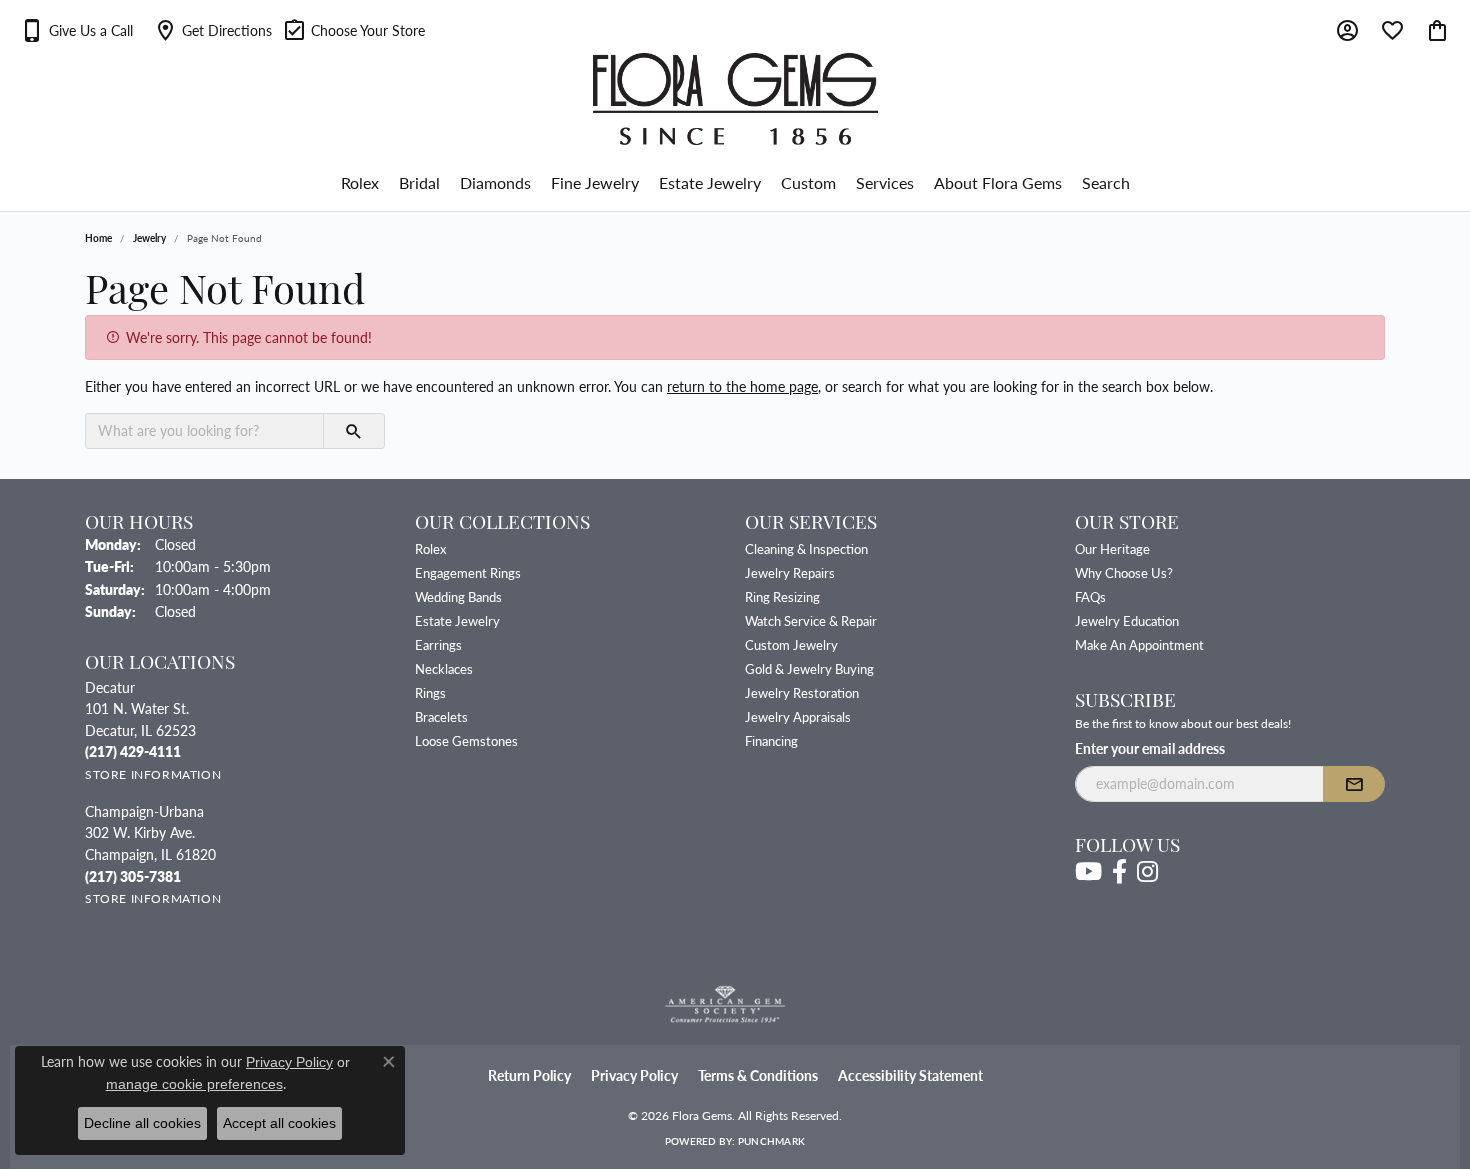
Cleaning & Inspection (806, 548)
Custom (808, 182)
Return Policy (529, 1075)
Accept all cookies (279, 1123)
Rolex (360, 182)
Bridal (419, 182)
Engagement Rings (468, 572)
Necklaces (444, 668)
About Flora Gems (998, 182)
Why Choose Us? (1124, 572)
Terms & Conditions (758, 1075)
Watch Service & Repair (811, 620)
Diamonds (495, 182)
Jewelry (149, 238)
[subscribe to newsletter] (1354, 784)
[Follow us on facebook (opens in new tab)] (1119, 872)
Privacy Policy (634, 1075)
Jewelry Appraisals (798, 716)
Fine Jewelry (595, 182)
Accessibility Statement (910, 1075)
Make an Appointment (1139, 644)
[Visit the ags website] (725, 1005)
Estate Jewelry (710, 182)
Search (1106, 182)
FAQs (1090, 596)
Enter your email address (1150, 748)
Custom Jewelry (791, 644)
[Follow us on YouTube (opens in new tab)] (1088, 872)
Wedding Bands (458, 596)
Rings (430, 692)
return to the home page (742, 386)
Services (885, 182)
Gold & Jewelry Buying (809, 668)
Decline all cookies (142, 1123)
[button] (76, 30)
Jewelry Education (1127, 620)
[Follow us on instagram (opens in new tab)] (1147, 872)
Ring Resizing (782, 596)
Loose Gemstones (466, 740)
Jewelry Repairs (790, 572)
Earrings (438, 644)
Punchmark (771, 1141)
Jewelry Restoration (802, 692)
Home (98, 238)
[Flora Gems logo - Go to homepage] (735, 99)
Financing (771, 740)
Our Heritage (1112, 548)
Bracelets (441, 716)
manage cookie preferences (194, 1084)
